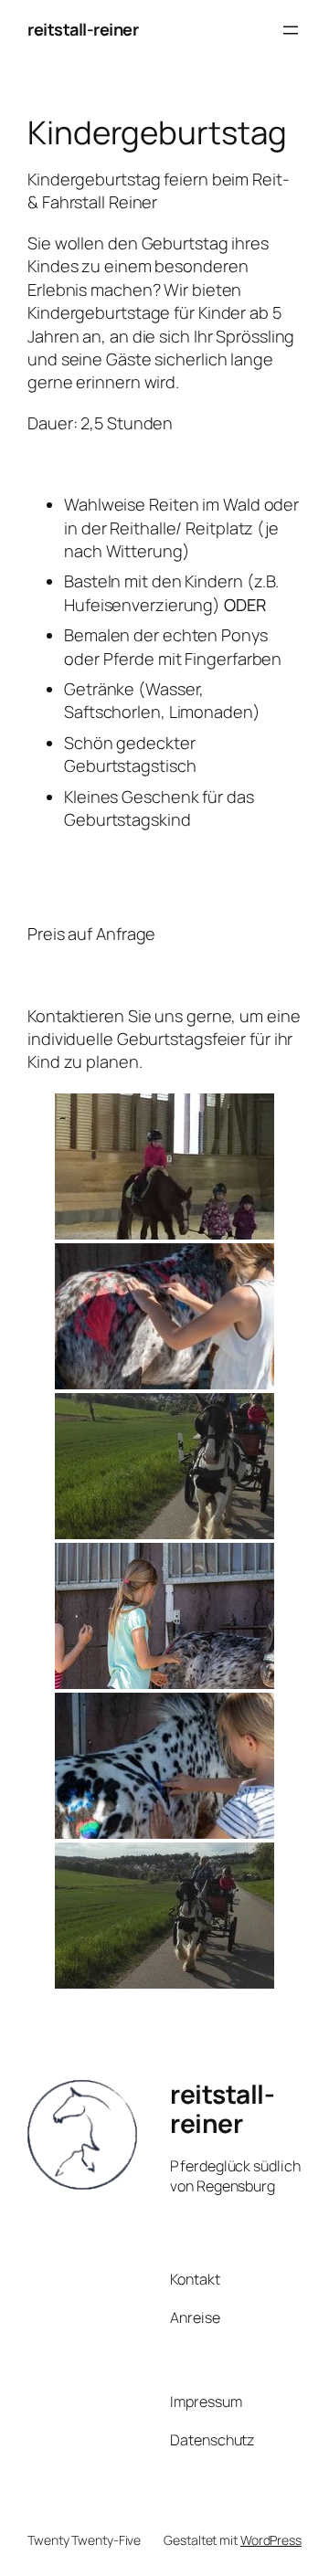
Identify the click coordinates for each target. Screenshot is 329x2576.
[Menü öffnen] (291, 30)
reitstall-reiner (83, 29)
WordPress (271, 2540)
